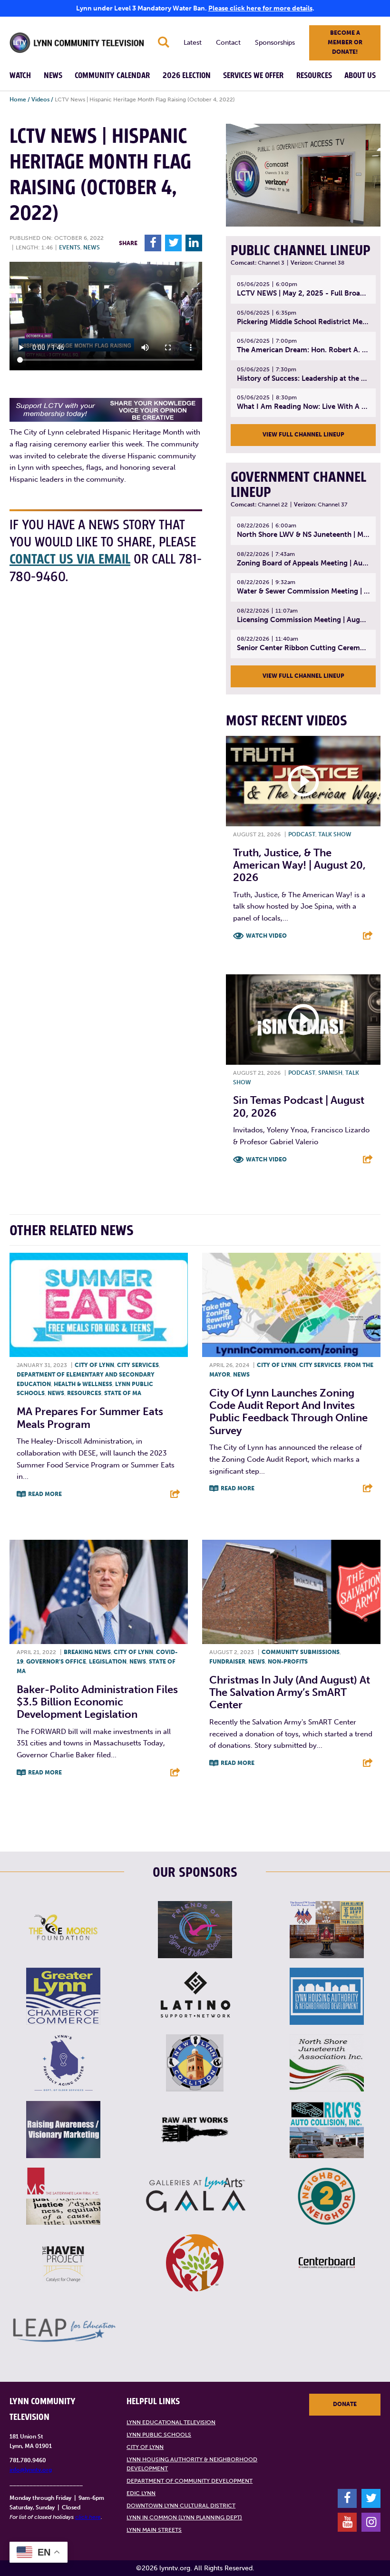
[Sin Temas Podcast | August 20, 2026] (303, 1020)
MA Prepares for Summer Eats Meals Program (90, 1418)
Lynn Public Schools (159, 2435)
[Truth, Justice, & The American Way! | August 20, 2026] (303, 781)
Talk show (335, 834)
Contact (228, 43)
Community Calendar (112, 76)
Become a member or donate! (345, 42)
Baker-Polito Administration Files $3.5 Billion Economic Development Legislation (97, 1702)
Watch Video (266, 936)
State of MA (123, 1393)
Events (70, 248)
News (53, 76)
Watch (20, 76)
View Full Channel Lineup (303, 435)
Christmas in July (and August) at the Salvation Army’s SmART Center (290, 1693)
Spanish (330, 1073)
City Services (138, 1365)
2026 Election (187, 76)
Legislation (108, 1662)
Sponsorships (275, 43)
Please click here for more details (260, 8)
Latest (193, 43)
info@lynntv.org (31, 2470)
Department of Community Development (190, 2481)
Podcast (302, 834)
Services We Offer (253, 76)
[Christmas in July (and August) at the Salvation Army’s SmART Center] (291, 1592)
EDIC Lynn (141, 2493)
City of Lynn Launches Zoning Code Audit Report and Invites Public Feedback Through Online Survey (288, 1412)
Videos (40, 99)
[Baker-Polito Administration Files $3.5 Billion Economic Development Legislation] (99, 1592)
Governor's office (56, 1662)
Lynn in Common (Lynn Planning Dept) (184, 2517)
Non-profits (288, 1662)
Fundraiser (227, 1662)
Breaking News (87, 1652)
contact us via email (70, 560)
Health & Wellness (83, 1384)
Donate (345, 2404)
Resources (314, 76)
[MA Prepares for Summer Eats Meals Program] (99, 1305)
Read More (45, 1494)
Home (18, 99)
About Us (360, 76)
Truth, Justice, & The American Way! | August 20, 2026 (299, 865)
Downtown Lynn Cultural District (181, 2506)
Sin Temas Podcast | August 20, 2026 (299, 1106)
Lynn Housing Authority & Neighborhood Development (192, 2464)
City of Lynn (94, 1365)
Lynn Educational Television (171, 2422)
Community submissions (301, 1652)
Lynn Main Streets (154, 2530)
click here (88, 2517)
